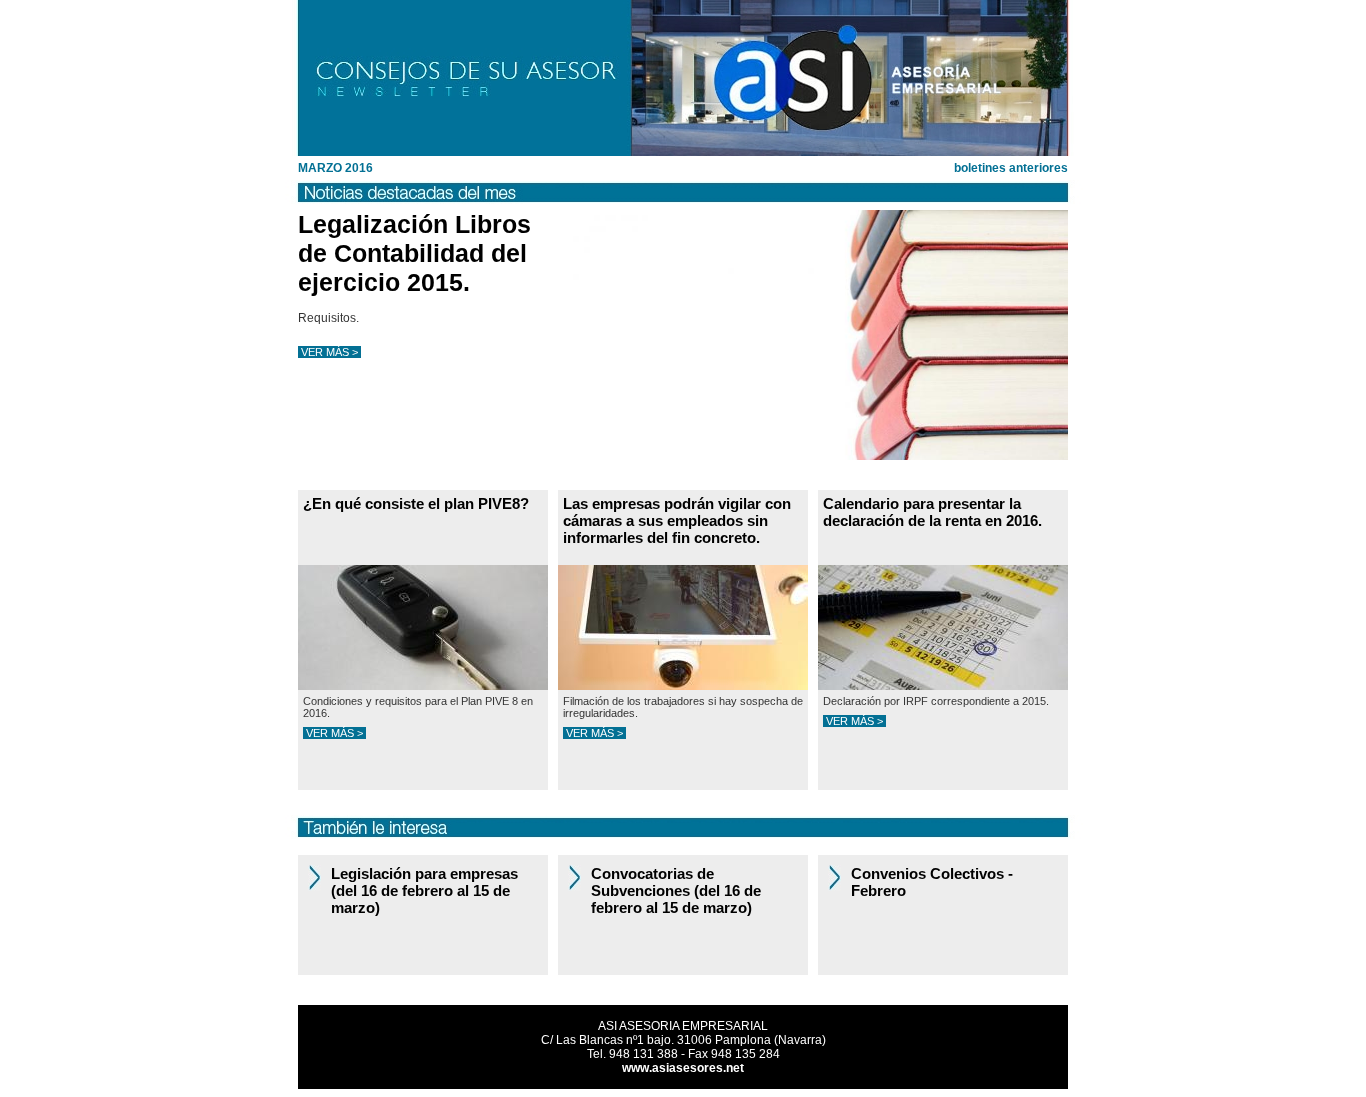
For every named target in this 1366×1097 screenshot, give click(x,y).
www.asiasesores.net (683, 1068)
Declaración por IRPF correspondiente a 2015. (936, 701)
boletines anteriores (1011, 168)
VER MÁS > (329, 352)
